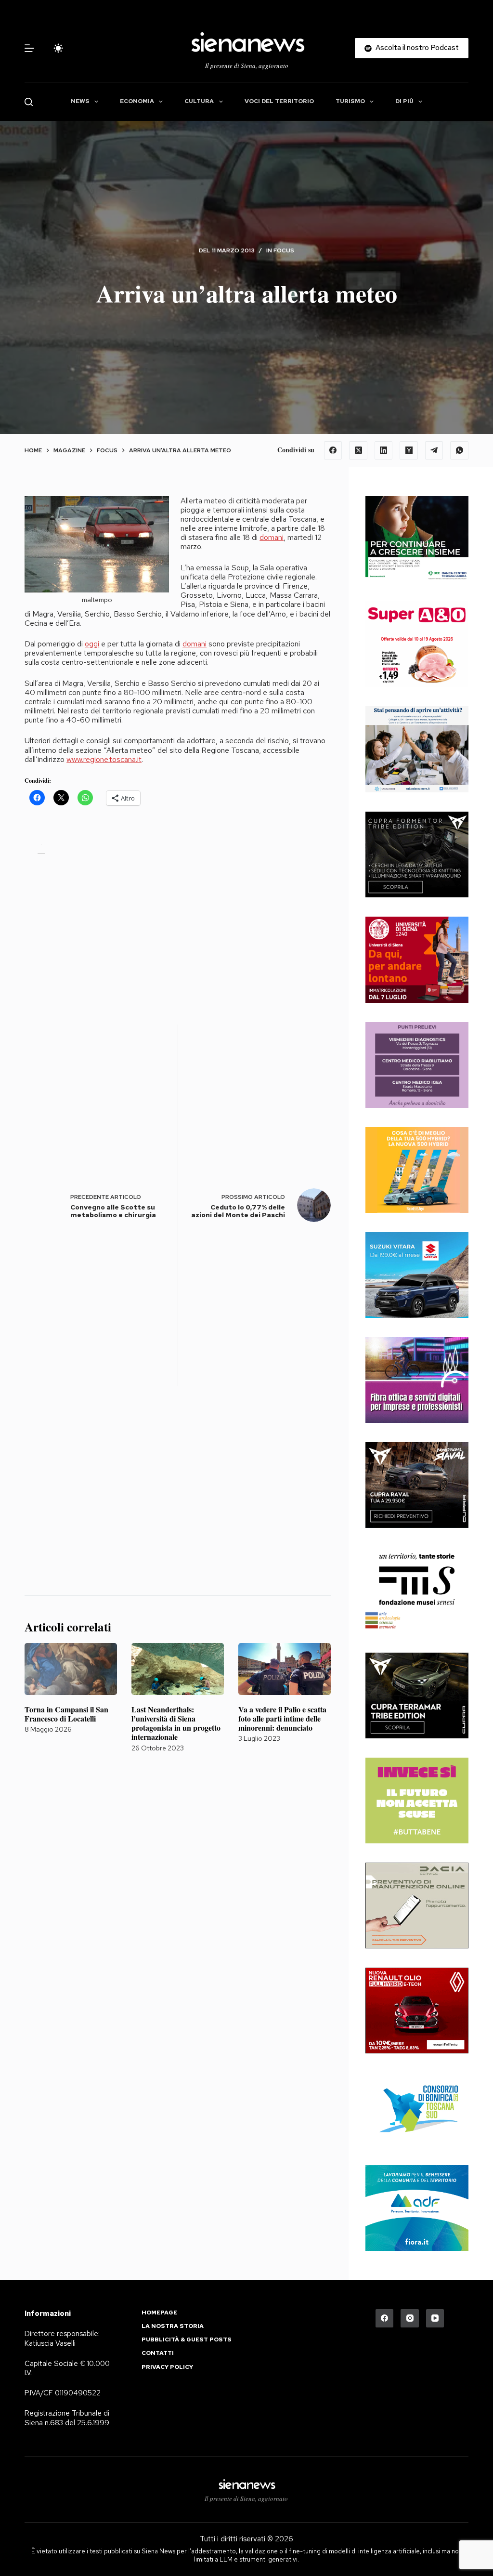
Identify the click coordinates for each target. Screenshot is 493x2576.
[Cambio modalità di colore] (58, 48)
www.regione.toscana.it (104, 759)
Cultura (199, 101)
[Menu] (29, 48)
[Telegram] (434, 450)
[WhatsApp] (459, 450)
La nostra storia (173, 2326)
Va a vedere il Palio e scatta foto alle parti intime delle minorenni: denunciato (282, 1718)
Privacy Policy (167, 2367)
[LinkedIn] (384, 450)
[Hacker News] (409, 450)
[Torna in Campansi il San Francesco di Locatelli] (71, 1669)
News (80, 101)
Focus (284, 250)
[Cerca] (29, 102)
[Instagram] (410, 2318)
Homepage (159, 2313)
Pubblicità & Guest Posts (187, 2340)
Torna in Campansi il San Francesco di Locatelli (66, 1714)
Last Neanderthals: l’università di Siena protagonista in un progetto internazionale (176, 1723)
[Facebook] (333, 450)
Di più (404, 101)
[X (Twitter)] (358, 450)
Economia (137, 101)
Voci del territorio (279, 101)
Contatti (158, 2353)
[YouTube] (435, 2318)
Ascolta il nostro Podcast (417, 48)
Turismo (350, 101)
